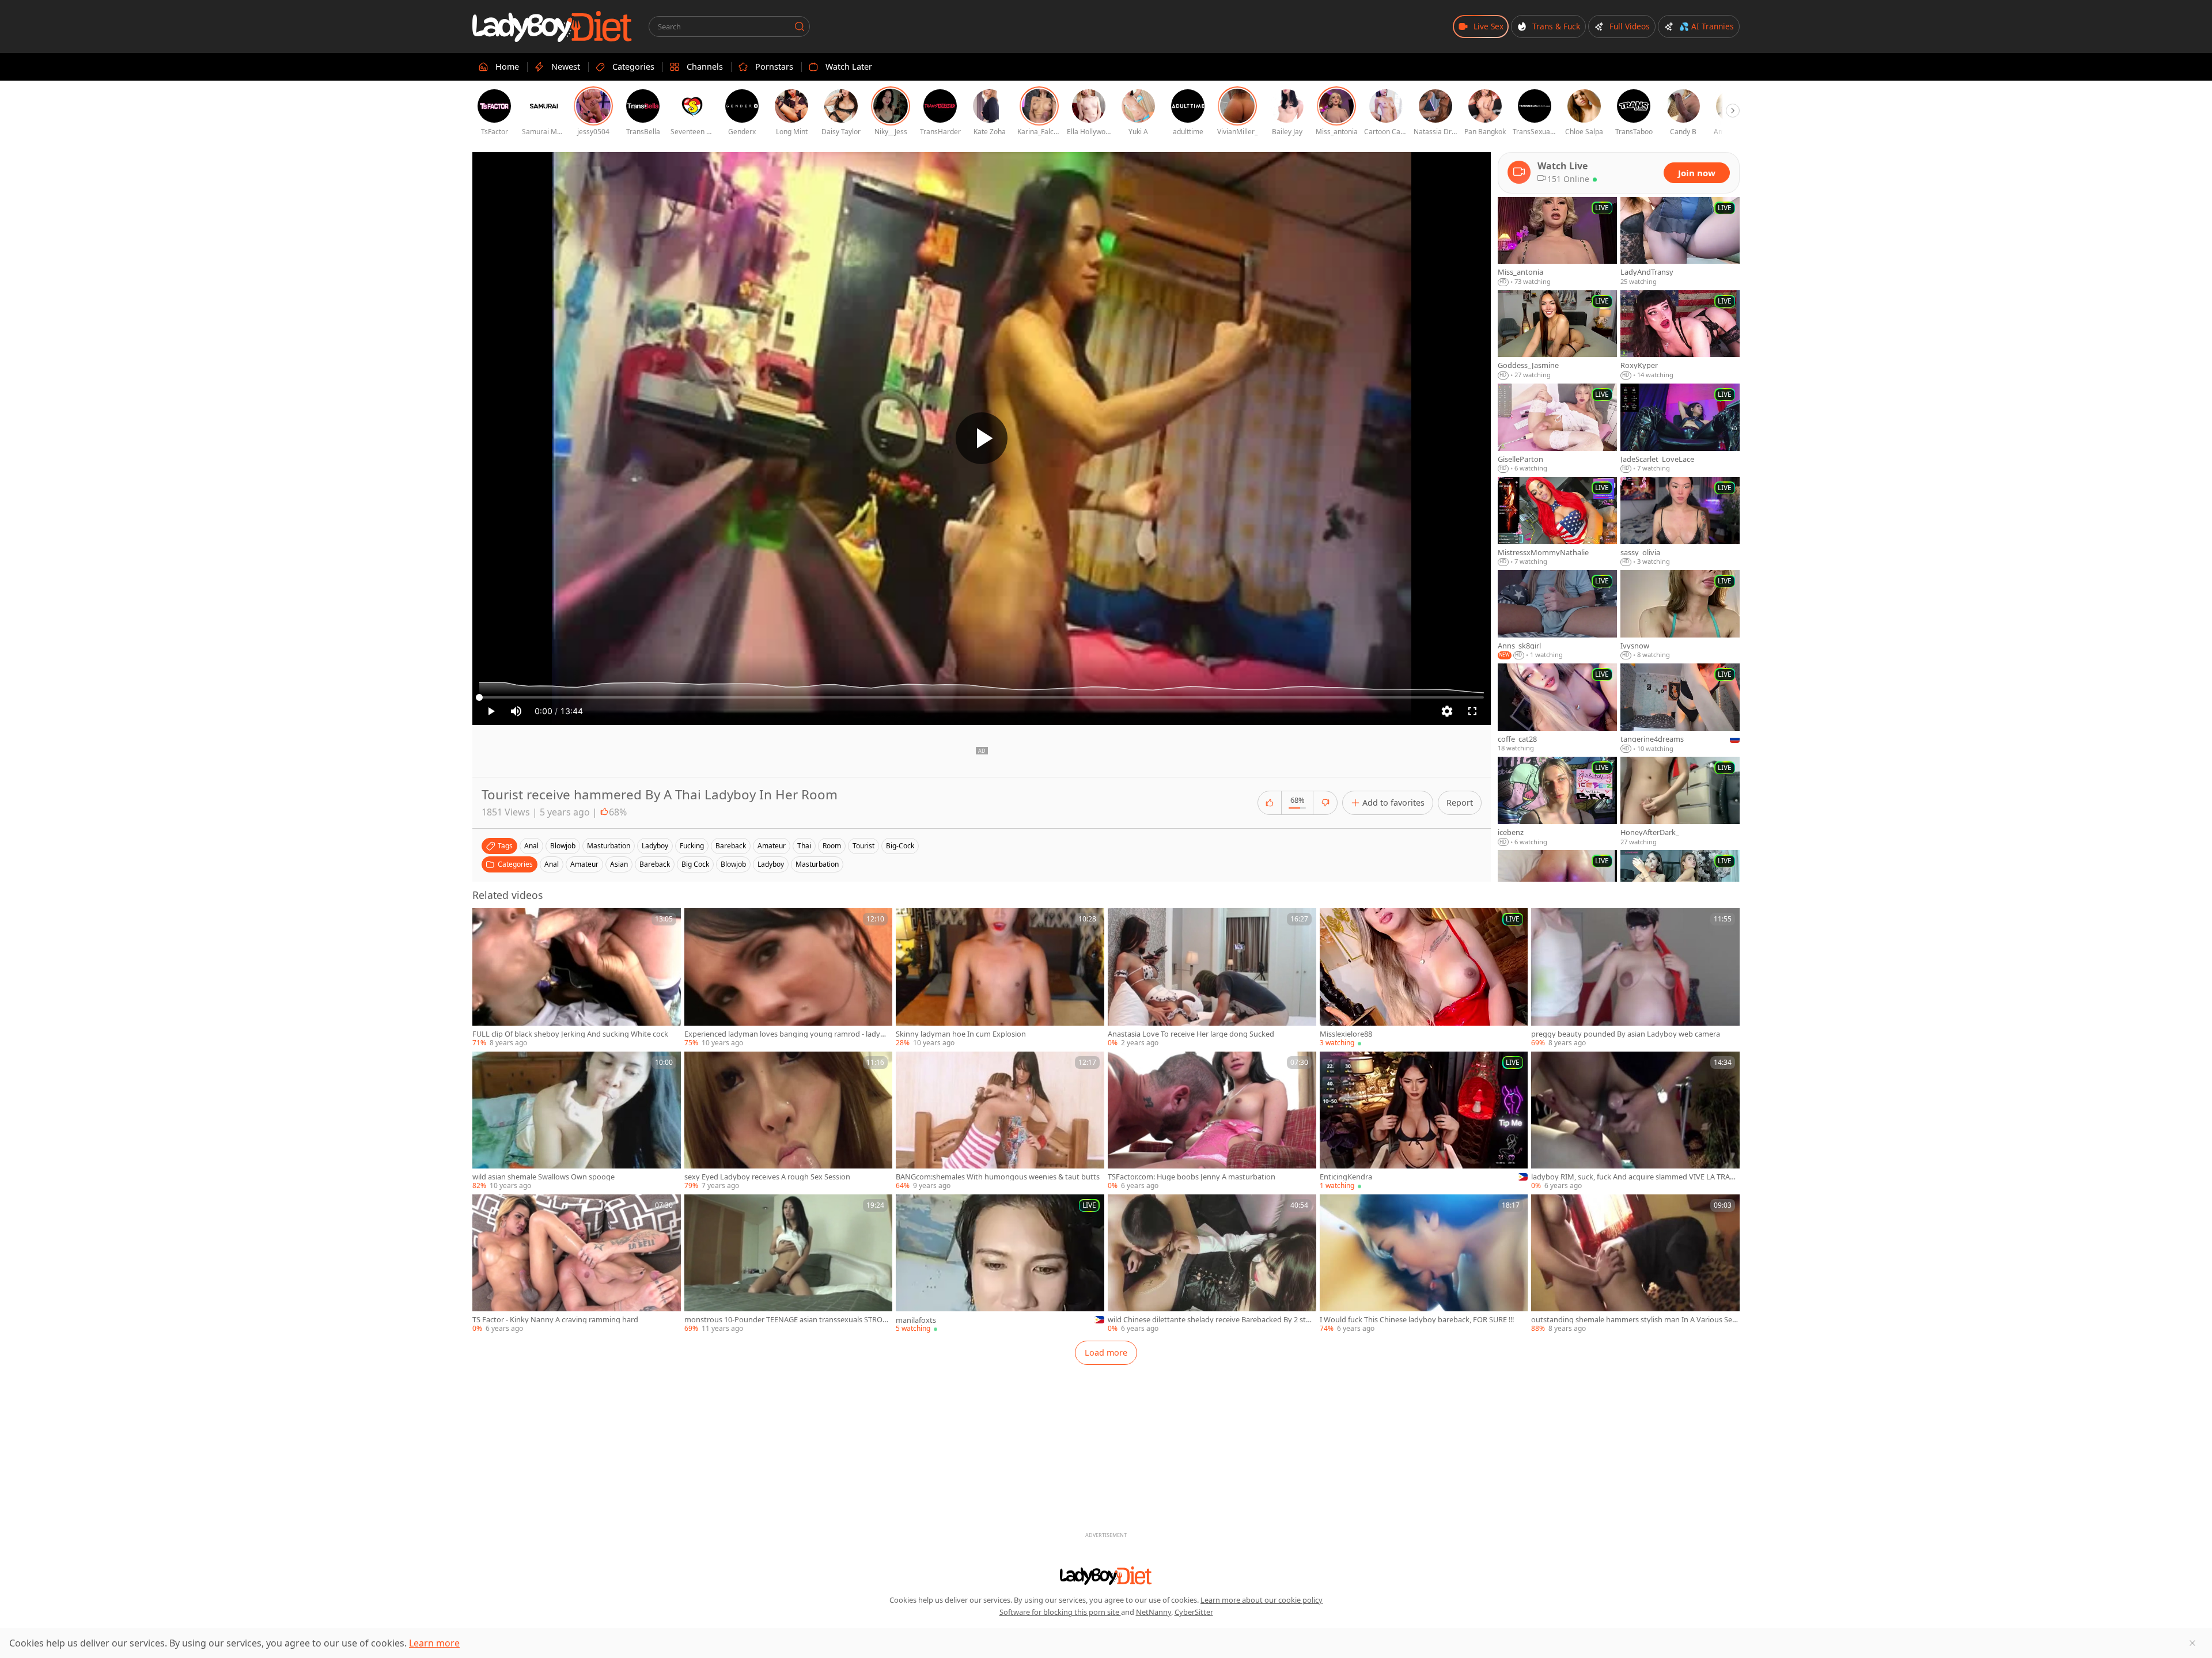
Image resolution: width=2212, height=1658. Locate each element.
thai (804, 846)
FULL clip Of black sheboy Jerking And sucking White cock (570, 1034)
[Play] (982, 438)
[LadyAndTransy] (1680, 242)
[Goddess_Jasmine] (1557, 335)
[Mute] (516, 711)
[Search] (800, 26)
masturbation (609, 846)
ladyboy (655, 846)
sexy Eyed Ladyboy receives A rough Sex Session (767, 1177)
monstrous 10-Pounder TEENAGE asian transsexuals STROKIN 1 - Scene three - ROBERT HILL (787, 1320)
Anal (552, 864)
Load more (1106, 1352)
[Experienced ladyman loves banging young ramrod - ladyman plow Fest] (789, 978)
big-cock (900, 846)
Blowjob (733, 864)
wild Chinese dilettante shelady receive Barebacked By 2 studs (1211, 1320)
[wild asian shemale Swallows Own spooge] (577, 1121)
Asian (619, 864)
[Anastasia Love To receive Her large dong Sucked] (1212, 978)
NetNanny (1154, 1612)
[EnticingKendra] (1424, 1121)
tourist (863, 846)
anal (531, 846)
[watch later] (486, 922)
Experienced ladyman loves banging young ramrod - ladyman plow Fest (788, 1034)
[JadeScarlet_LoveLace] (1680, 428)
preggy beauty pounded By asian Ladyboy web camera (1626, 1034)
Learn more (434, 1643)
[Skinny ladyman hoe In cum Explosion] (1000, 978)
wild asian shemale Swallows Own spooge (543, 1177)
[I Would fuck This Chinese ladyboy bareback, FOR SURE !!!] (1424, 1264)
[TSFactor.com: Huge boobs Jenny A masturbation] (1212, 1121)
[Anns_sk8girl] (1557, 615)
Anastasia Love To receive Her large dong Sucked (1191, 1034)
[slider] (982, 697)
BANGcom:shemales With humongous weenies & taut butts (998, 1177)
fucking (692, 846)
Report (1460, 803)
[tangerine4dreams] (1680, 708)
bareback (731, 846)
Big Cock (695, 864)
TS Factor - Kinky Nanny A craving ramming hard (555, 1320)
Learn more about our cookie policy (1262, 1600)
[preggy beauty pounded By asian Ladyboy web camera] (1635, 978)
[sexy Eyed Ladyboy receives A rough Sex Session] (789, 1121)
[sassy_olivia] (1680, 522)
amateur (772, 846)
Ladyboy (771, 864)
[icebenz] (1557, 802)
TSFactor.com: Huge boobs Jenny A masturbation (1192, 1177)
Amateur (584, 864)
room (832, 846)
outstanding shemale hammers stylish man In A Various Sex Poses (1634, 1320)
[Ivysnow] (1680, 615)
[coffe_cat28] (1557, 708)
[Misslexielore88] (1424, 978)
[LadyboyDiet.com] (552, 26)
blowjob (563, 846)
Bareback (655, 864)
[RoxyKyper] (1680, 335)
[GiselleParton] (1557, 428)
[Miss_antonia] (1557, 242)
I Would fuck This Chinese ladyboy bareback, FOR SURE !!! (1417, 1320)
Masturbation (817, 864)
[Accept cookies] (2192, 1643)
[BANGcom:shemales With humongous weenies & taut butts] (1000, 1121)
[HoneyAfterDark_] (1680, 802)
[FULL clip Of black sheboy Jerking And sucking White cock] (577, 978)
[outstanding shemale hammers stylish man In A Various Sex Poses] (1635, 1264)
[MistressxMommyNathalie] (1557, 522)
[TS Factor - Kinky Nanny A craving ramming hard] (577, 1264)
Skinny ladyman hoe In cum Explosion (961, 1034)
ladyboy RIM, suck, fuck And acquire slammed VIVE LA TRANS (1633, 1177)
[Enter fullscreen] (1472, 711)
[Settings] (1447, 711)
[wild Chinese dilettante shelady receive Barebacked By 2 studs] (1212, 1264)
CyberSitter (1194, 1612)
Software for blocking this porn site (1060, 1612)
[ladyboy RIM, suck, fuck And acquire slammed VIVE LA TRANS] (1635, 1121)
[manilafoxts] (1000, 1264)
